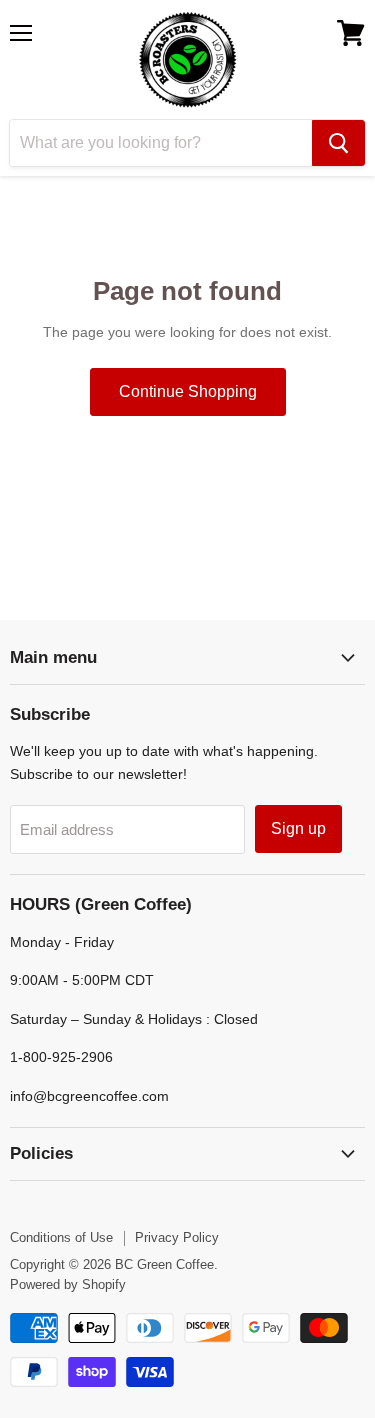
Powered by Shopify (68, 1284)
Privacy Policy (177, 1237)
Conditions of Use (61, 1237)
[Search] (338, 143)
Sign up (298, 828)
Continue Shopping (188, 391)
